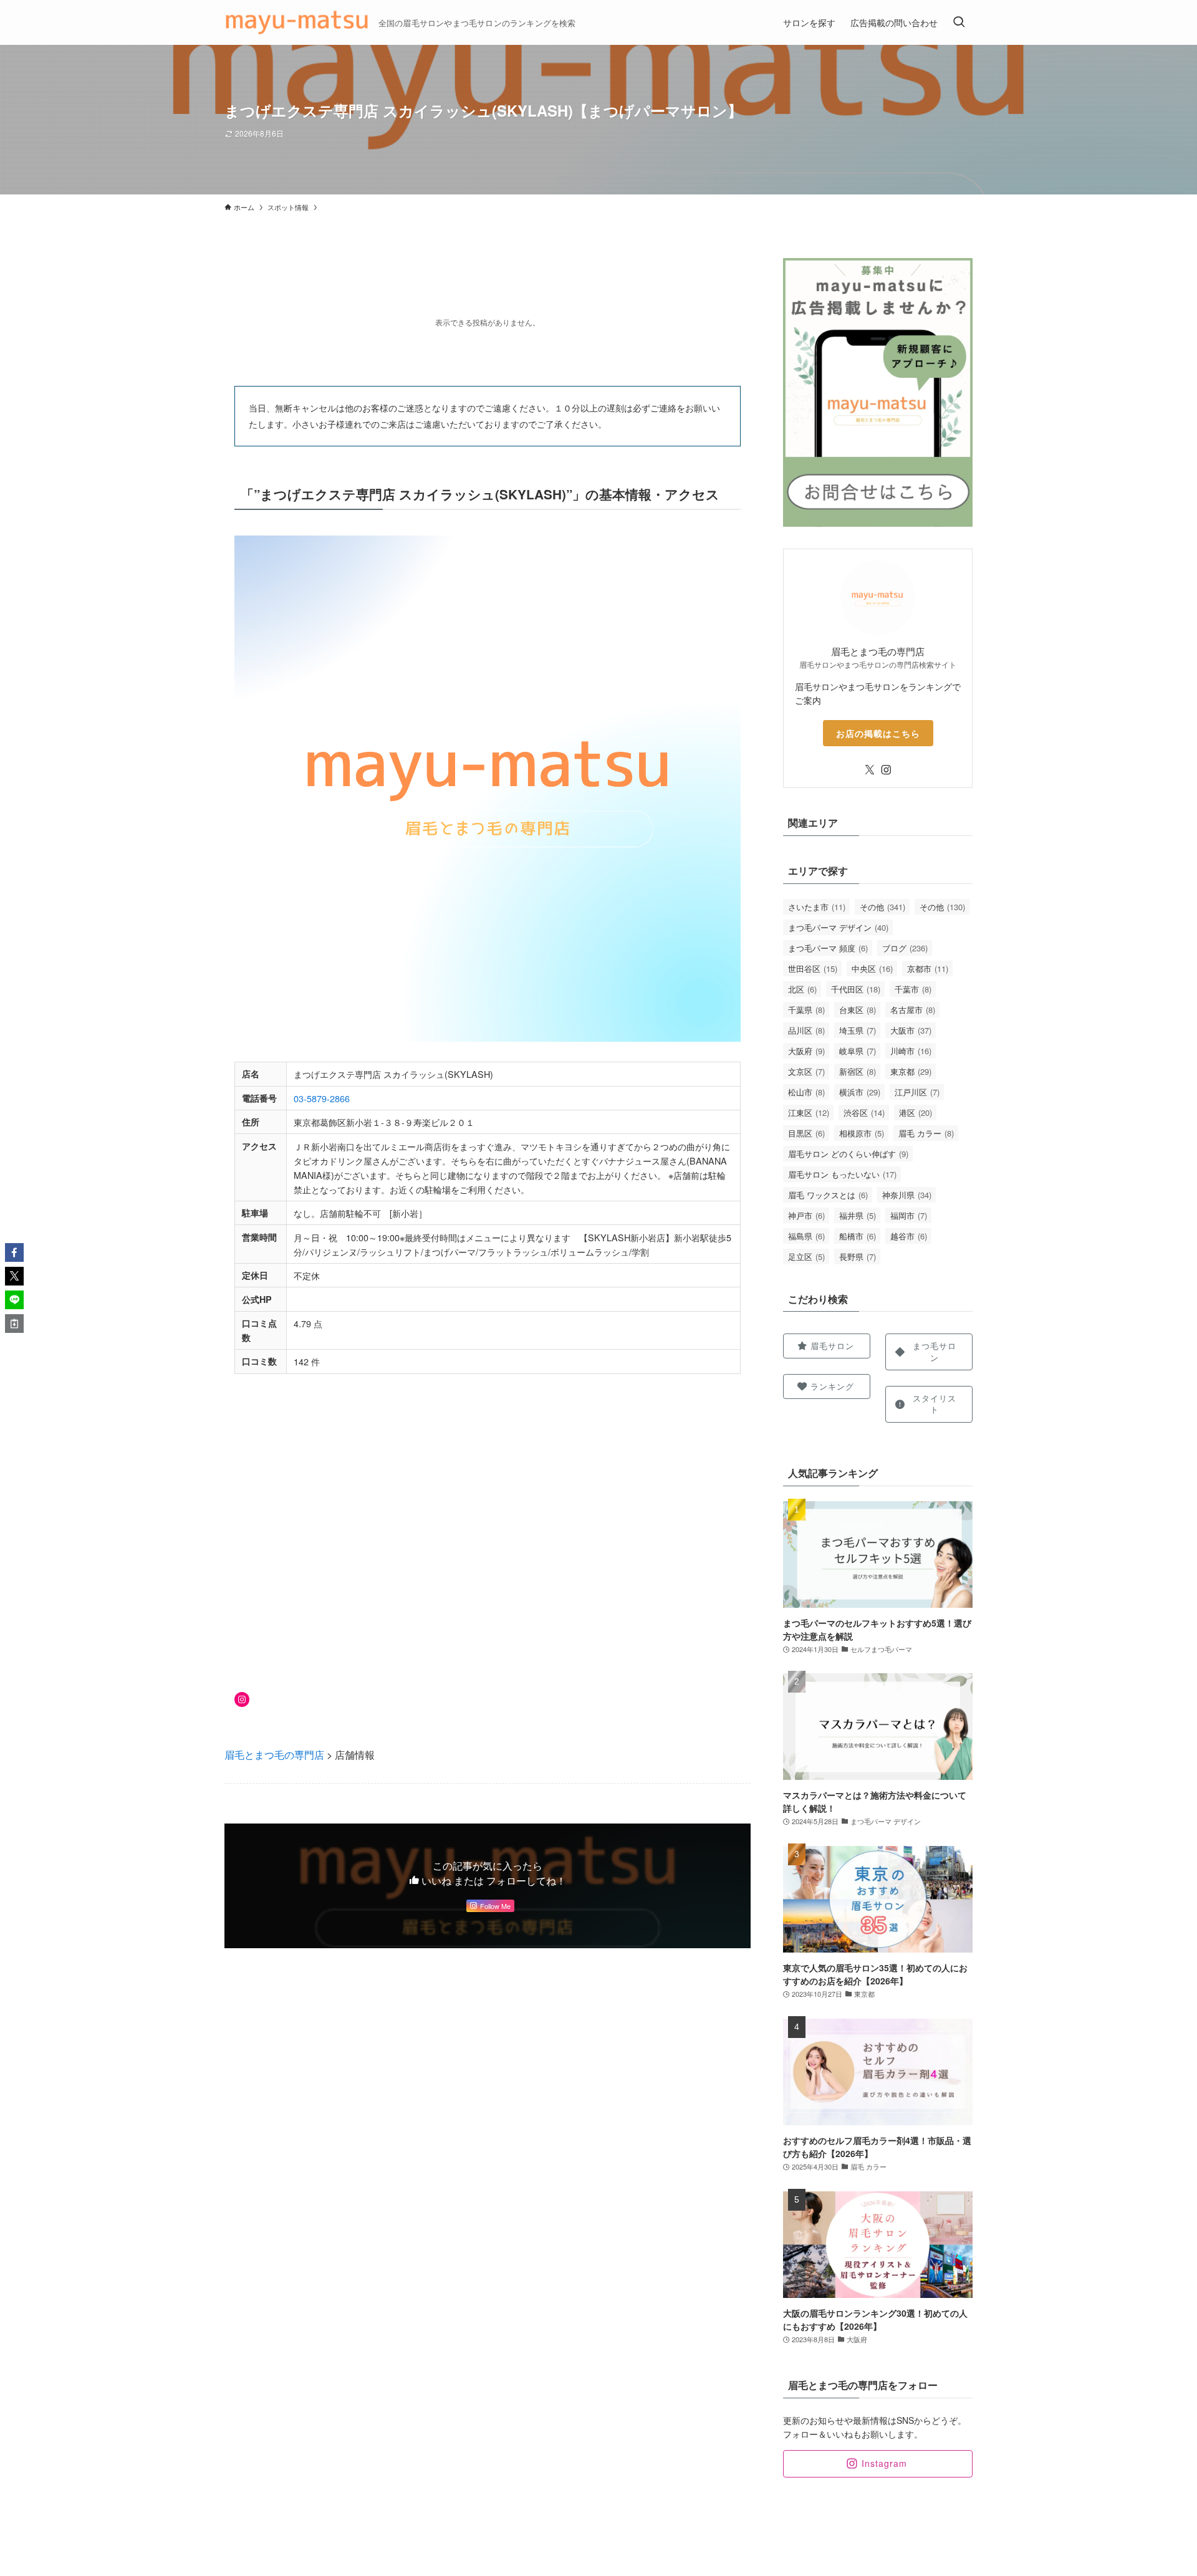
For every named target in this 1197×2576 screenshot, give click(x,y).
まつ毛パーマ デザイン (838, 927)
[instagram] (886, 770)
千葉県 (806, 1010)
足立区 (806, 1257)
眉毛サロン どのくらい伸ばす (848, 1154)
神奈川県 (907, 1195)
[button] (14, 1252)
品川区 (806, 1030)
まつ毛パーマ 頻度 (828, 948)
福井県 (858, 1215)
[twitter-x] (870, 770)
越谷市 (909, 1236)
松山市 (806, 1092)
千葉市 (913, 989)
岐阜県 (858, 1051)
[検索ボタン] (959, 22)
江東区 (809, 1113)
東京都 (911, 1071)
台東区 (858, 1010)
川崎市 (911, 1051)
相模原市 (862, 1133)
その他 (882, 907)
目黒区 (806, 1133)
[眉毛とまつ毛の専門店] (296, 22)
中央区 (872, 968)
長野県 (858, 1257)
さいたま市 (817, 907)
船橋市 (858, 1236)
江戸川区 (917, 1092)
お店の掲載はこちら (878, 733)
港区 (916, 1113)
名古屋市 (913, 1010)
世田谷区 (813, 968)
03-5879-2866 (322, 1098)
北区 (802, 989)
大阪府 (806, 1051)
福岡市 (909, 1215)
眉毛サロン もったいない (842, 1174)
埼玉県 (858, 1030)
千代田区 (856, 989)
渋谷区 (864, 1113)
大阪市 (911, 1030)
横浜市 (860, 1092)
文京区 (806, 1071)
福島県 (806, 1236)
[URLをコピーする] (14, 1324)
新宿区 (858, 1071)
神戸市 (806, 1215)
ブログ (905, 948)
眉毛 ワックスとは (828, 1195)
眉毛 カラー (926, 1133)
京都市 (928, 968)
